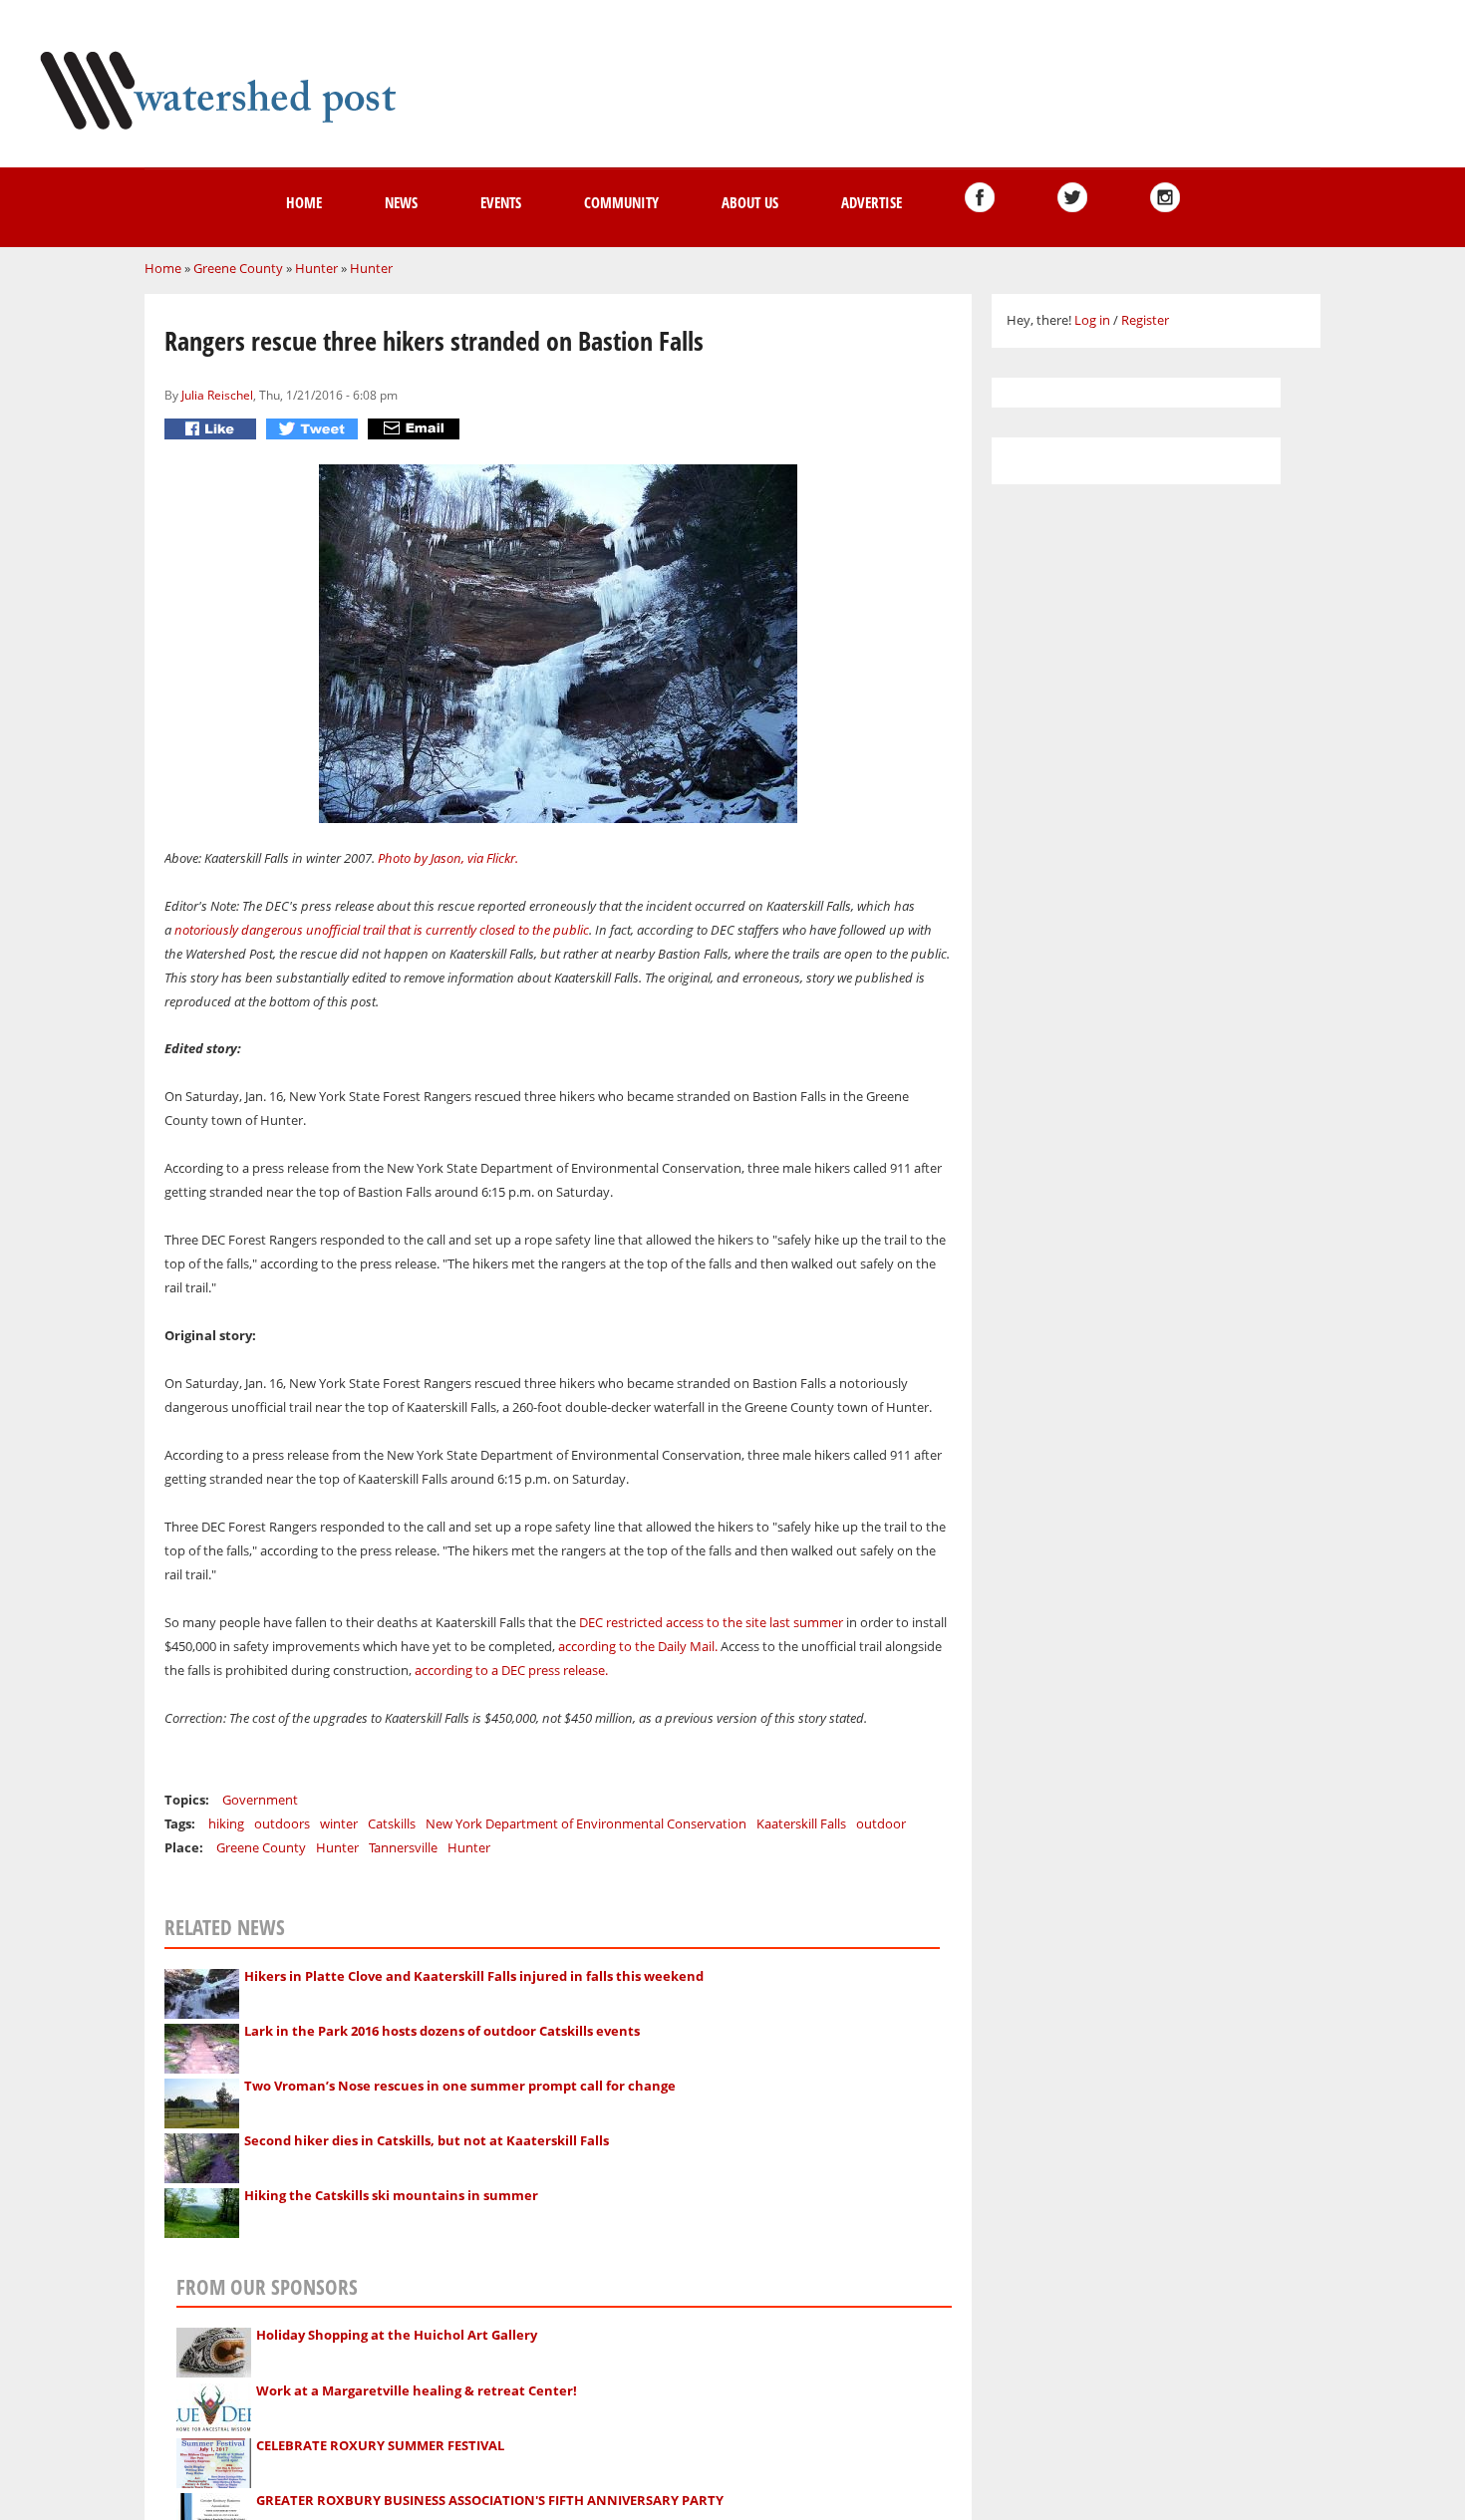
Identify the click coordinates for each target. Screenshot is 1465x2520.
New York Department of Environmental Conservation (586, 1823)
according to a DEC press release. (513, 1670)
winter (339, 1823)
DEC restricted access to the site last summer (711, 1622)
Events (501, 202)
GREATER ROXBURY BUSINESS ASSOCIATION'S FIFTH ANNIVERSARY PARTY (490, 2500)
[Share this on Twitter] (314, 429)
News (401, 202)
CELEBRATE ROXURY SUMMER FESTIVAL (380, 2445)
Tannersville (403, 1847)
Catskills (392, 1823)
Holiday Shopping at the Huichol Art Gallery (397, 2335)
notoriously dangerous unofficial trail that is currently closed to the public (382, 930)
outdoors (282, 1823)
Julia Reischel (217, 395)
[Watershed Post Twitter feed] (1072, 197)
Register (1145, 320)
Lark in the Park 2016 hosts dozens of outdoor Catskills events (442, 2031)
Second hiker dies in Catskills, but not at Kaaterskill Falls (427, 2140)
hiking (226, 1823)
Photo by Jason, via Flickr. (449, 858)
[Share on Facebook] (213, 429)
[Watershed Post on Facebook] (980, 197)
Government (260, 1800)
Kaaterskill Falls (801, 1823)
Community (621, 202)
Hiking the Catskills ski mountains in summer (391, 2195)
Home (304, 202)
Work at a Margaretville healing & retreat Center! (417, 2390)
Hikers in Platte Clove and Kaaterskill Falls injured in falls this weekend (474, 1976)
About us (750, 202)
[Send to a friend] (416, 429)
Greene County (238, 268)
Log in (1092, 320)
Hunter (316, 268)
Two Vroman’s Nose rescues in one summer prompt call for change (460, 2086)
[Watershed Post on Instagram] (1165, 197)
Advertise (872, 202)
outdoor (881, 1823)
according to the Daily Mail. (638, 1646)
